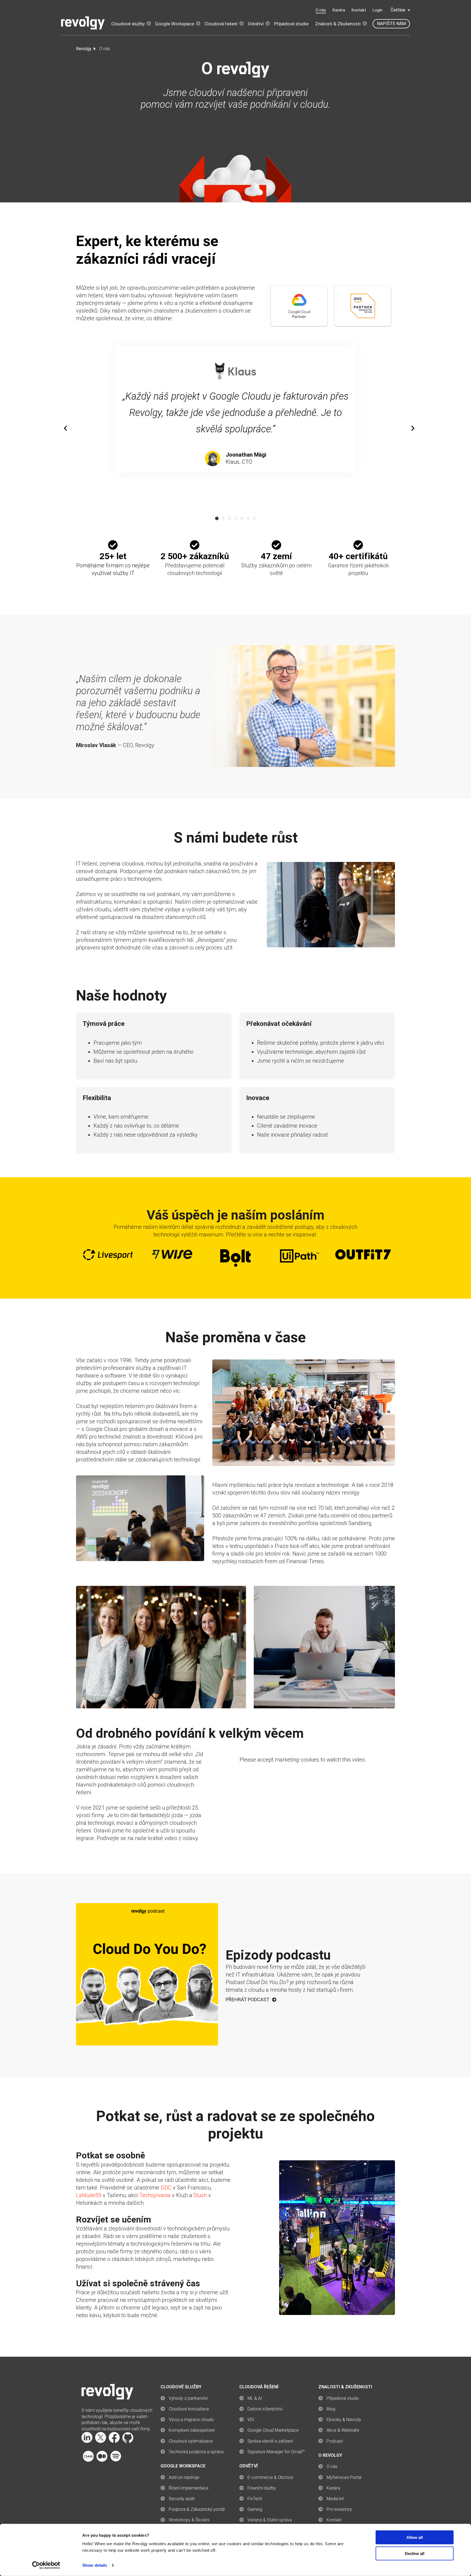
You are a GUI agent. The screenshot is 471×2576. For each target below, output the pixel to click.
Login (378, 10)
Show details (95, 2565)
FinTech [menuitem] (255, 2499)
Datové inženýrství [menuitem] (265, 2409)
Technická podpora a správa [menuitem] (196, 2452)
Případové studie (291, 24)
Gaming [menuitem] (255, 2509)
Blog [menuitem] (331, 2409)
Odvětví (256, 24)
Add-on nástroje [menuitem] (184, 2477)
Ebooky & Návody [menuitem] (344, 2420)
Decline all (415, 2553)
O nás (321, 10)
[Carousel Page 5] (242, 518)
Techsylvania (155, 2195)
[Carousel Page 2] (223, 518)
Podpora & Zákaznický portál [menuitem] (197, 2509)
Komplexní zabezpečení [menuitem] (192, 2430)
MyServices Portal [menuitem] (344, 2477)
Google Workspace (175, 24)
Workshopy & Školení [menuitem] (189, 2520)
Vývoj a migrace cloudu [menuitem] (191, 2420)
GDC (166, 2188)
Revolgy (84, 49)
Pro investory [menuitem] (339, 2509)
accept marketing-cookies (288, 1760)
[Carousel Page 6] (248, 518)
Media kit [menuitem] (335, 2499)
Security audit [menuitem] (182, 2499)
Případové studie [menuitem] (343, 2398)
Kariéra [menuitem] (333, 2488)
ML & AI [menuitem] (255, 2398)
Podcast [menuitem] (335, 2441)
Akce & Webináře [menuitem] (343, 2430)
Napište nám (391, 24)
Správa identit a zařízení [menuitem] (270, 2441)
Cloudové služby (128, 24)
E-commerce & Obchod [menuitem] (270, 2477)
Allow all (415, 2537)
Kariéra (339, 10)
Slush (200, 2195)
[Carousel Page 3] (229, 518)
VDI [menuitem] (251, 2420)
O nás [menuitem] (332, 2466)
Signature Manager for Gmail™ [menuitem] (276, 2452)
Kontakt (359, 10)
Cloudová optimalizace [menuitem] (191, 2441)
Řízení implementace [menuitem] (189, 2488)
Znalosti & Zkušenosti (338, 24)
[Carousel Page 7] (254, 518)
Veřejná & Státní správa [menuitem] (270, 2520)
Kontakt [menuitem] (334, 2520)
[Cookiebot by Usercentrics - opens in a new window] (46, 2565)
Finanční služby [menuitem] (262, 2488)
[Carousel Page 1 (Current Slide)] (217, 518)
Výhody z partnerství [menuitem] (188, 2398)
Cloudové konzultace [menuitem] (189, 2409)
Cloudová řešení (221, 24)
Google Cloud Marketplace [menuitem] (273, 2430)
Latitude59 (89, 2195)
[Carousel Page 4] (236, 518)
